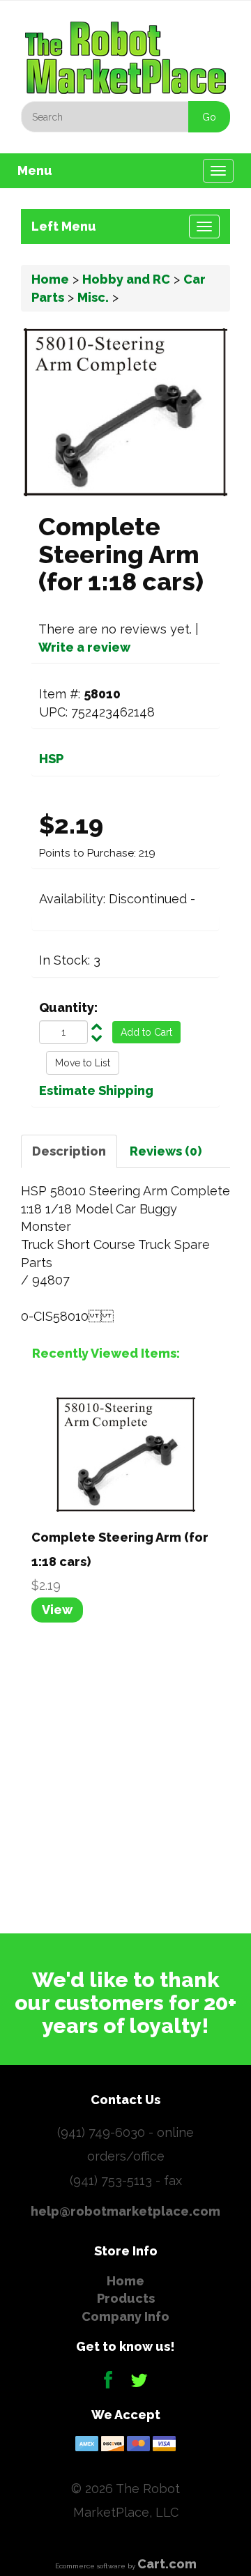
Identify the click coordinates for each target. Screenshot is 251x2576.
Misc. (93, 297)
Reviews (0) (166, 1151)
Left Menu (64, 226)
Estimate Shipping (96, 1090)
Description (69, 1151)
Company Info (125, 2316)
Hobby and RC (126, 279)
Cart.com (167, 2564)
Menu (35, 170)
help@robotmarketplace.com (125, 2211)
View (57, 1610)
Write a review (84, 647)
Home (50, 279)
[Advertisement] (125, 1776)
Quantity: (68, 1007)
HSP (51, 759)
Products (126, 2298)
